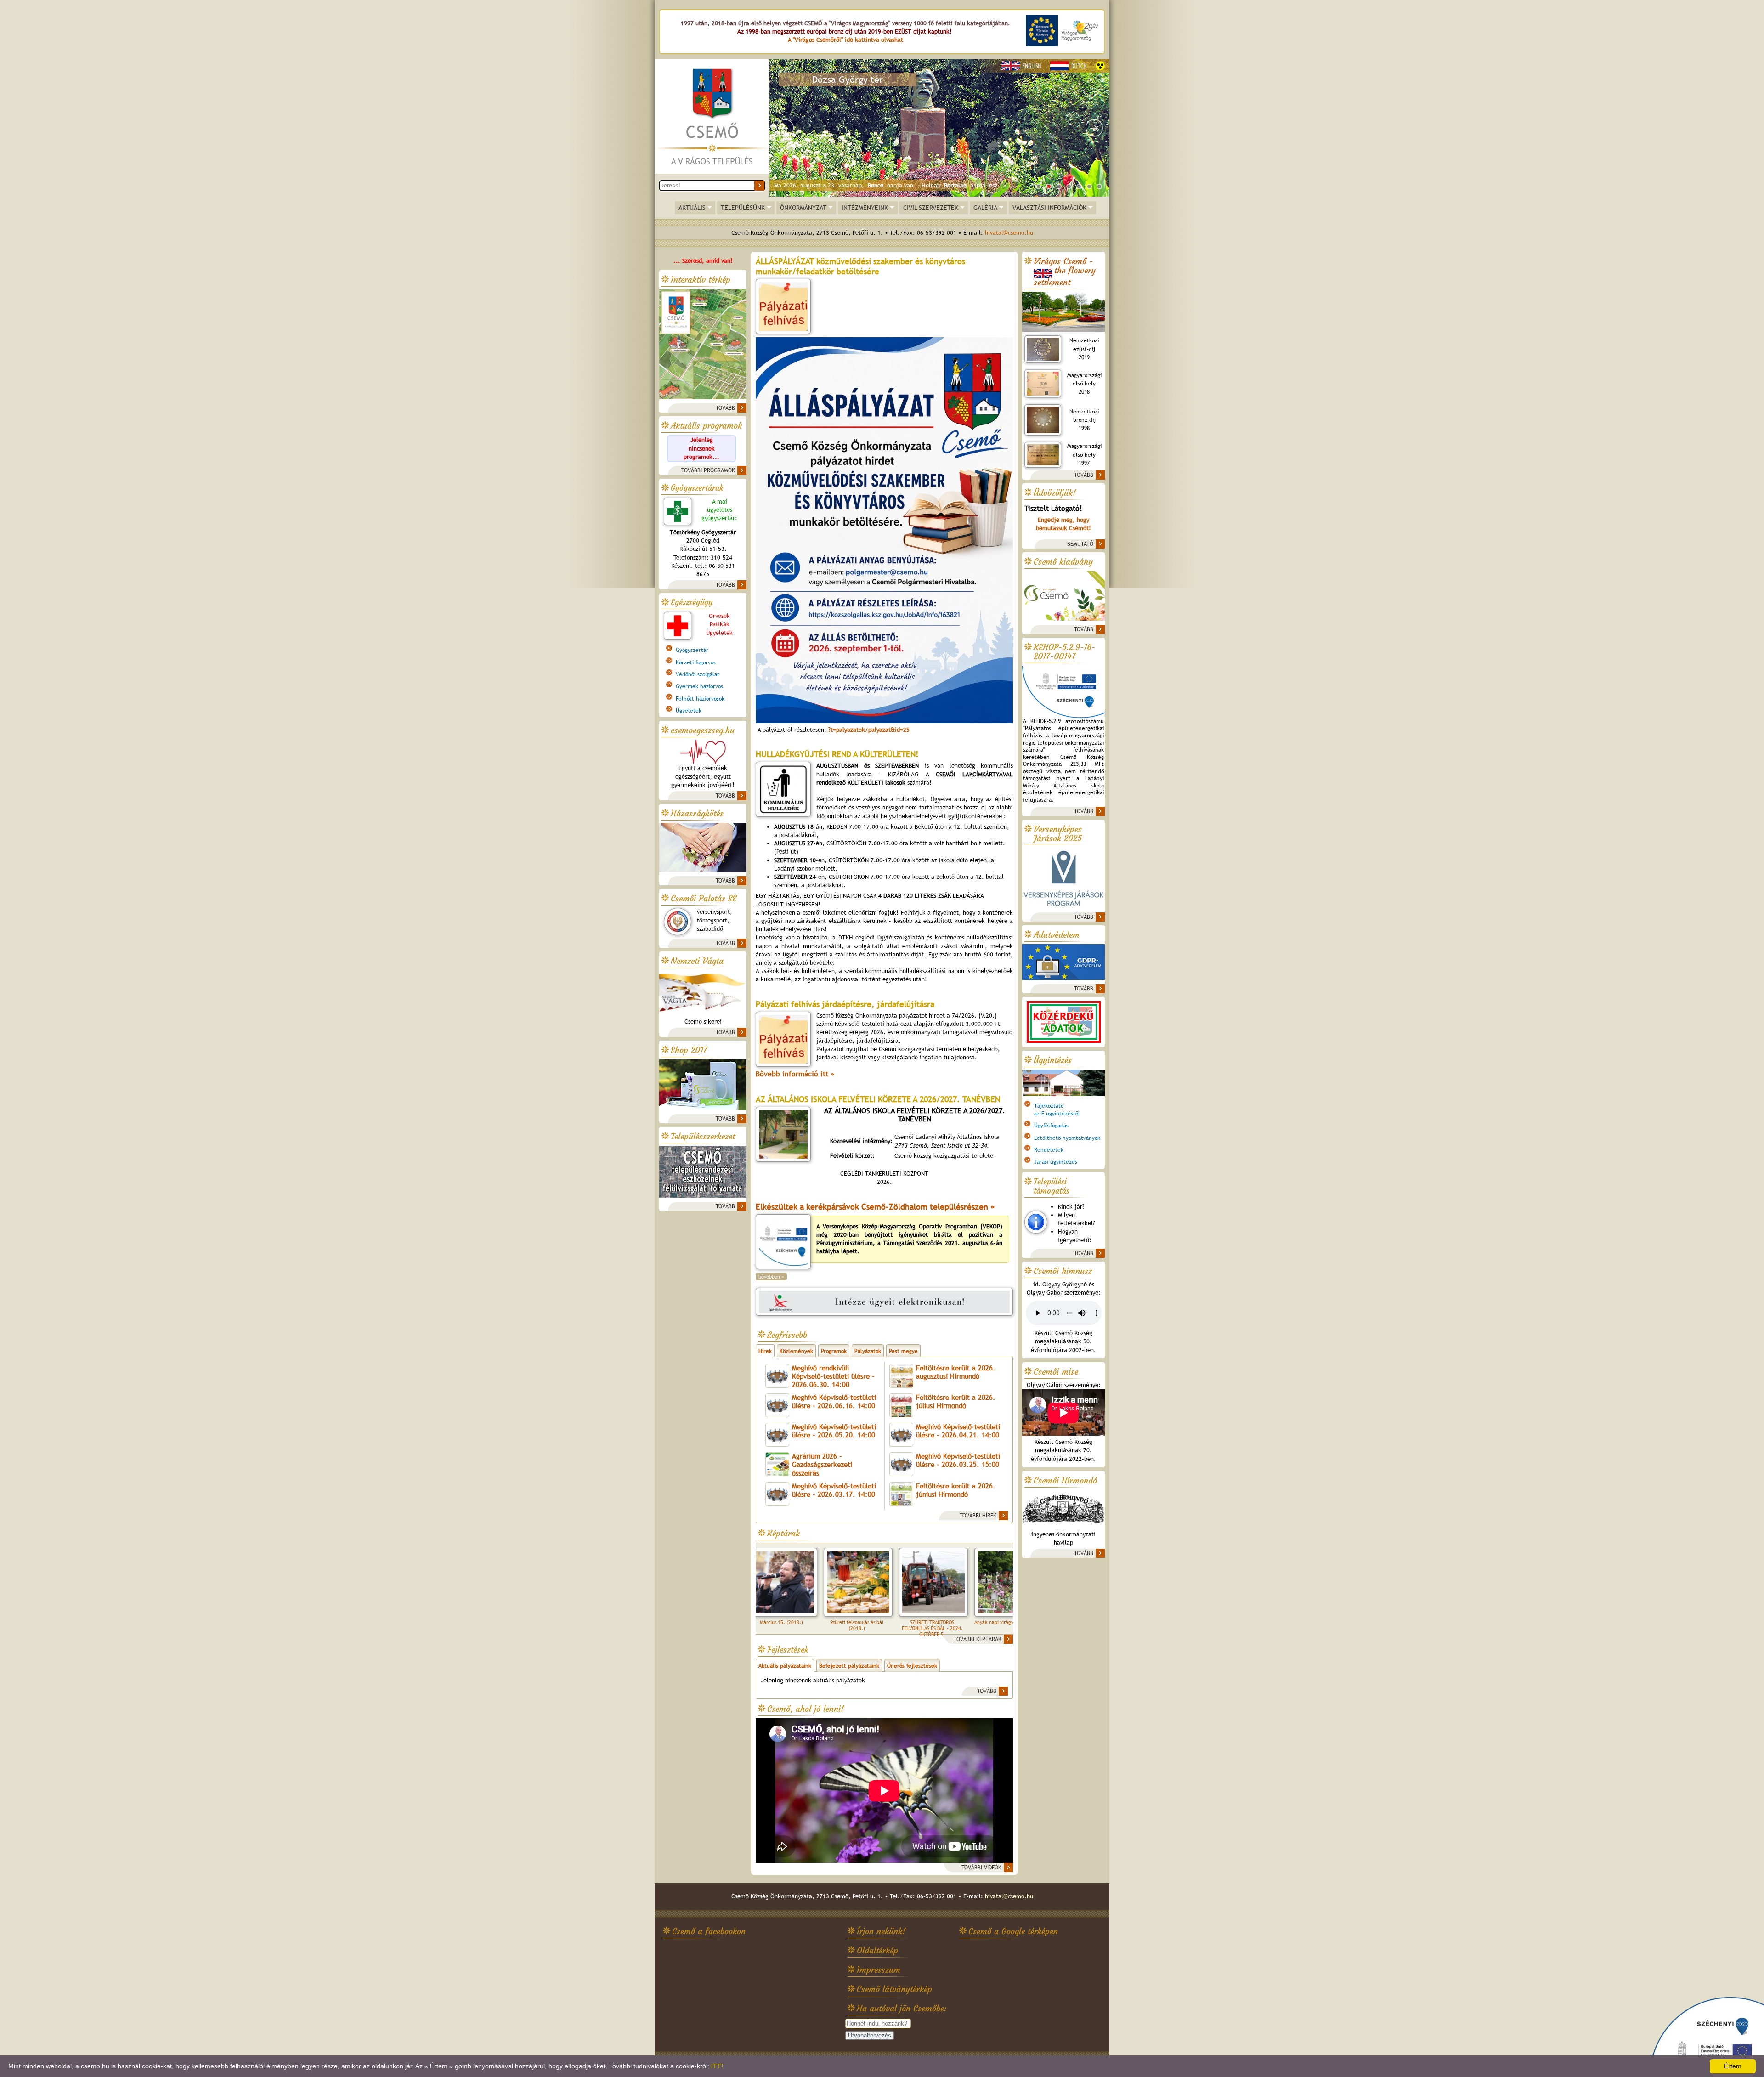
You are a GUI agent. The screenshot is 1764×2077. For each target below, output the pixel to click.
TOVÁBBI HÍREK (978, 1516)
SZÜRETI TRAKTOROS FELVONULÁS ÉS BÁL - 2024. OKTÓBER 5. (804, 1628)
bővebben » (771, 1277)
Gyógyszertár (692, 650)
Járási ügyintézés (1056, 1162)
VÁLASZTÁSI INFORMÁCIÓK (1049, 208)
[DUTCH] (1070, 66)
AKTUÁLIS (692, 208)
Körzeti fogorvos (696, 662)
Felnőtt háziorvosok (700, 699)
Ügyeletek (689, 711)
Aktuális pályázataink (785, 1666)
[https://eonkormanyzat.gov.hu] (884, 1302)
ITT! (717, 2066)
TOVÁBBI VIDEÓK (981, 1868)
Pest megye (903, 1351)
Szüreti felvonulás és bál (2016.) (954, 1625)
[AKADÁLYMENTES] (1100, 66)
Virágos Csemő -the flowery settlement (1065, 272)
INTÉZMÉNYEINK (865, 208)
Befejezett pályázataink (849, 1666)
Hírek (765, 1351)
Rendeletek (1049, 1150)
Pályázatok (868, 1351)
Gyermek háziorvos (699, 686)
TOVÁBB (725, 408)
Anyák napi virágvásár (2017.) (879, 1622)
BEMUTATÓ (1080, 544)
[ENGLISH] (1023, 66)
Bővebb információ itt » (795, 1074)
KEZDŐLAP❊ (712, 117)
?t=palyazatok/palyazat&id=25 (868, 730)
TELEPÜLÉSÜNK (743, 208)
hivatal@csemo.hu (1009, 233)
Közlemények (796, 1351)
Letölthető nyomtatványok (1067, 1138)
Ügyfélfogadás (1051, 1126)
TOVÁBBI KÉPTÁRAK (978, 1639)
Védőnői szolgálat (698, 674)
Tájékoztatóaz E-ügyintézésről (1057, 1109)
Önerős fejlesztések (912, 1666)
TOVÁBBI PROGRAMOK (708, 470)
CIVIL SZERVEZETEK (931, 208)
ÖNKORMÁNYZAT (803, 208)
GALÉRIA (985, 208)
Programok (834, 1351)
